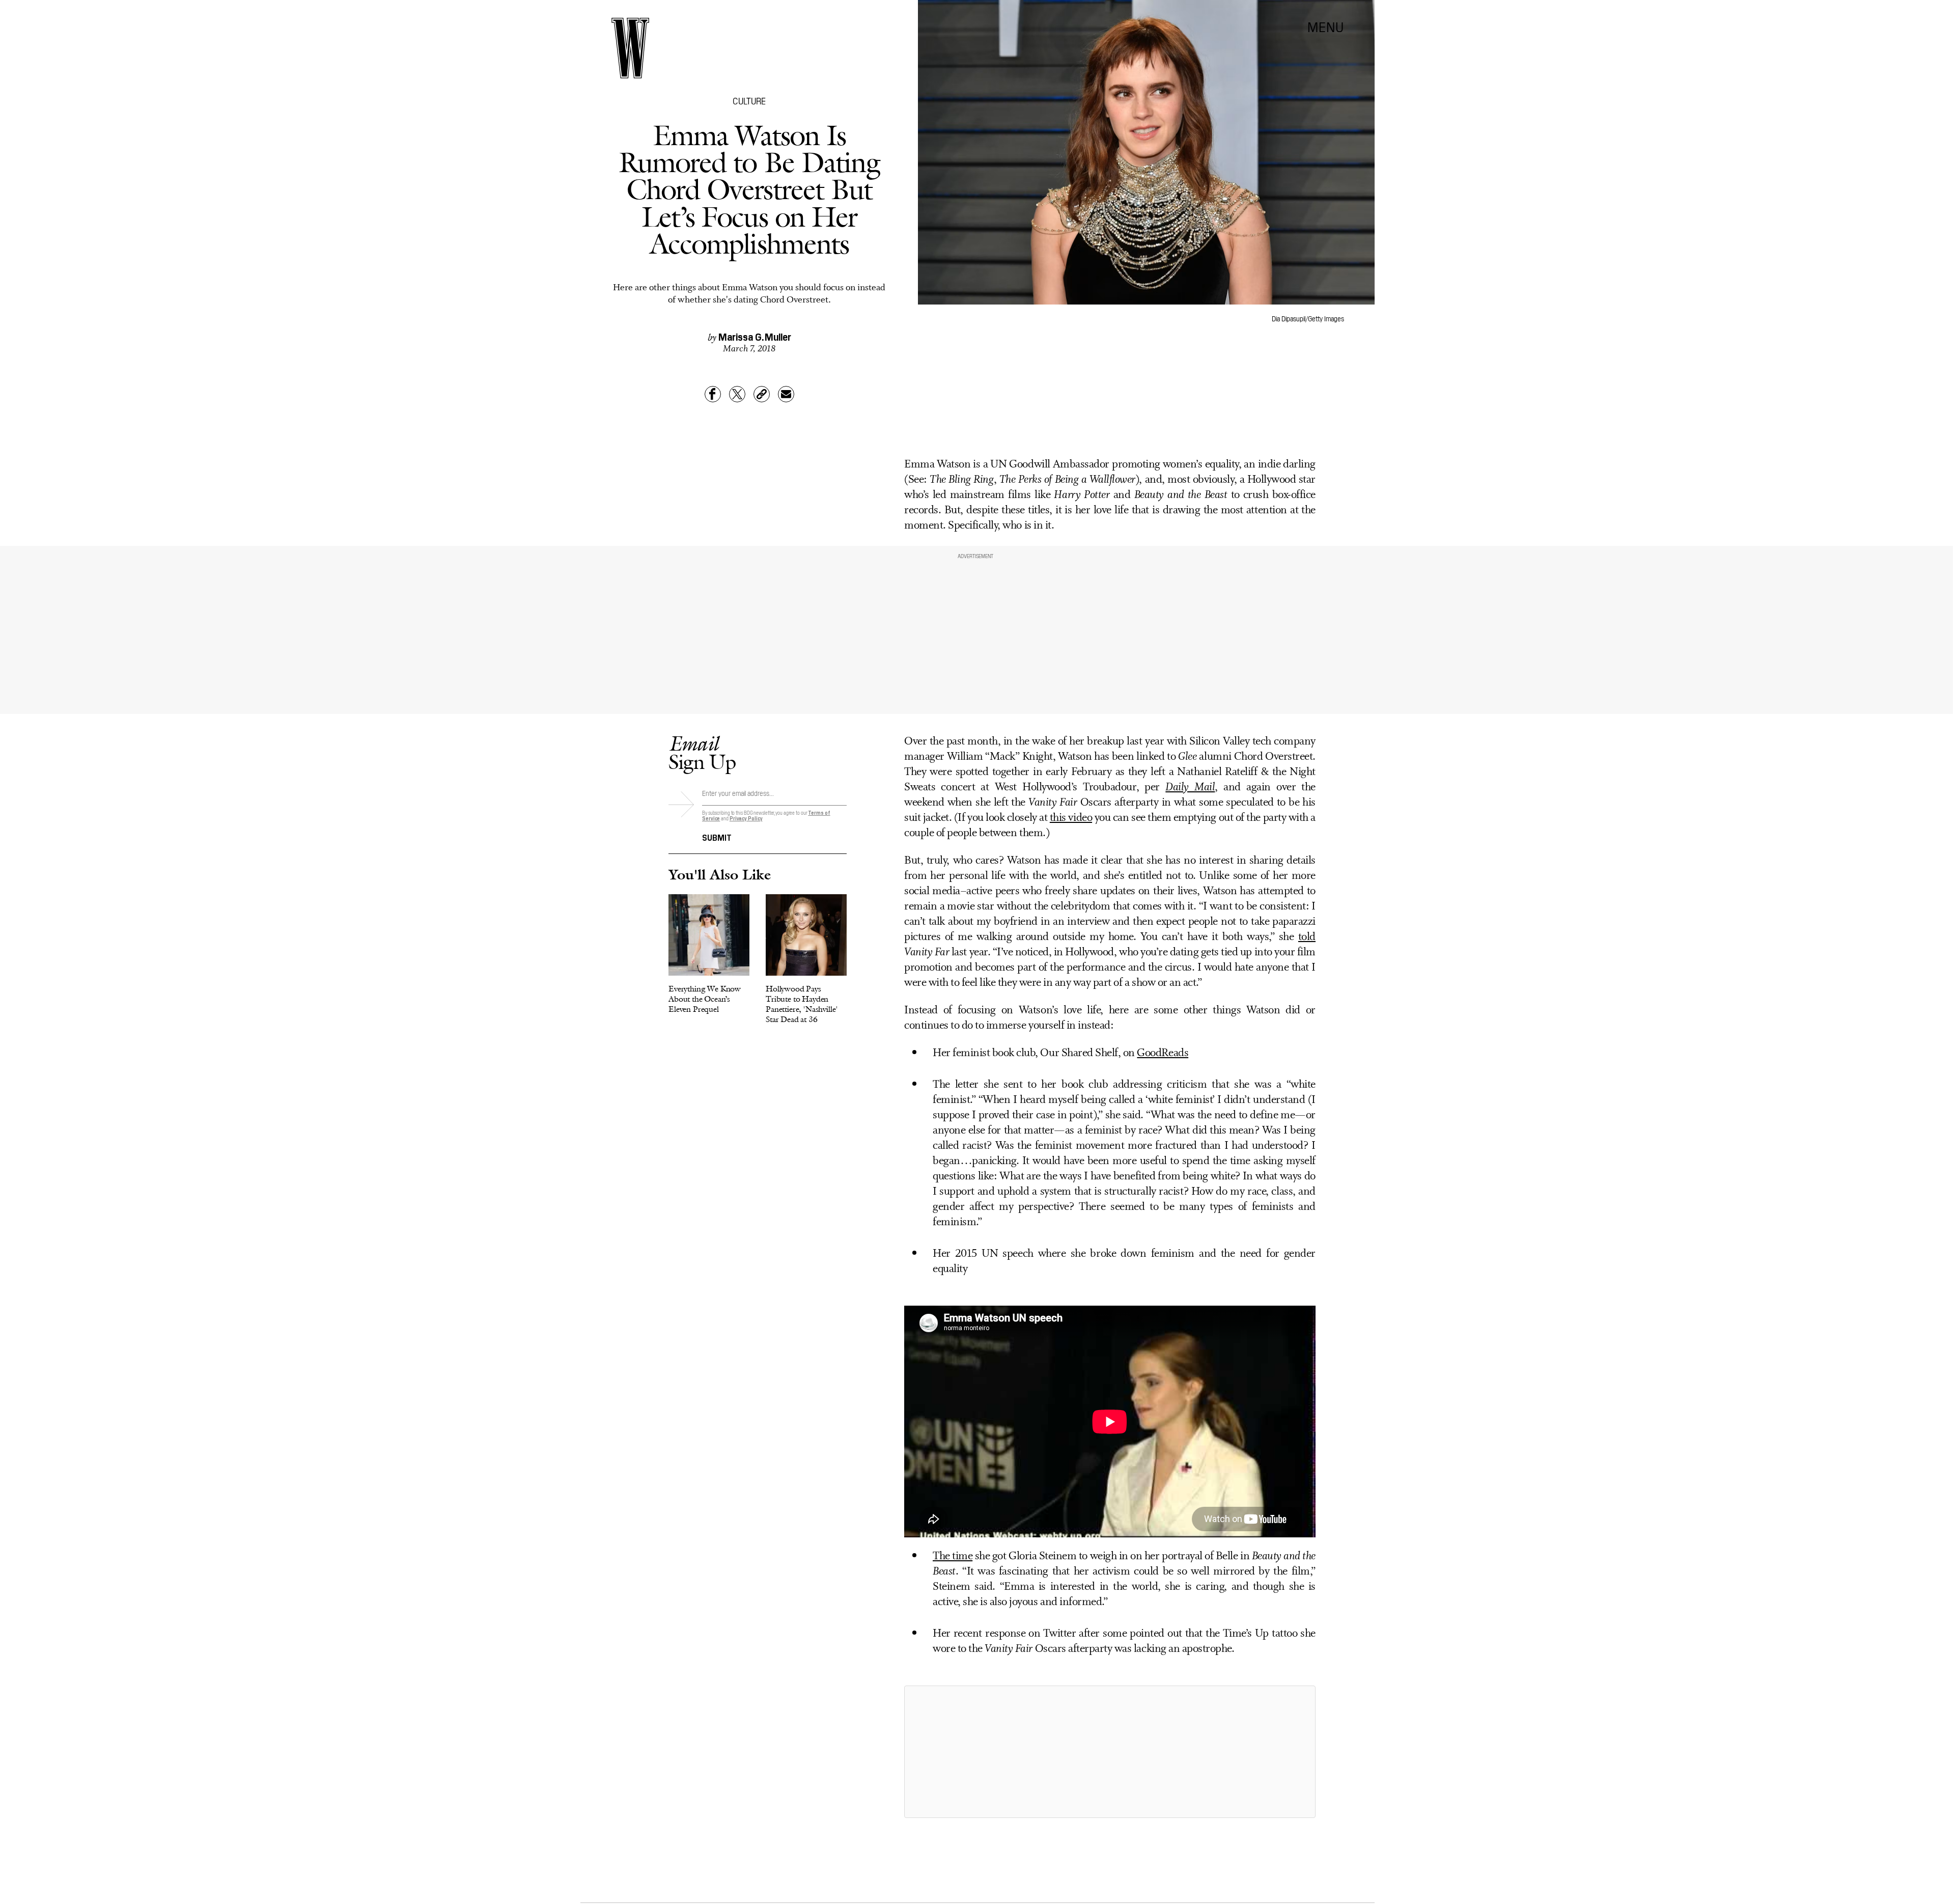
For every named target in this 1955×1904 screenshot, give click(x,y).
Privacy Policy (746, 818)
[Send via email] (786, 394)
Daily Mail (1190, 788)
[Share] (713, 394)
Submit (717, 837)
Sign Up (702, 752)
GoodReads (1163, 1053)
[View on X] (1110, 1752)
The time (953, 1556)
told (1307, 937)
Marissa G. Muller (755, 336)
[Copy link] (762, 394)
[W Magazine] (630, 48)
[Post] (737, 394)
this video (1071, 818)
